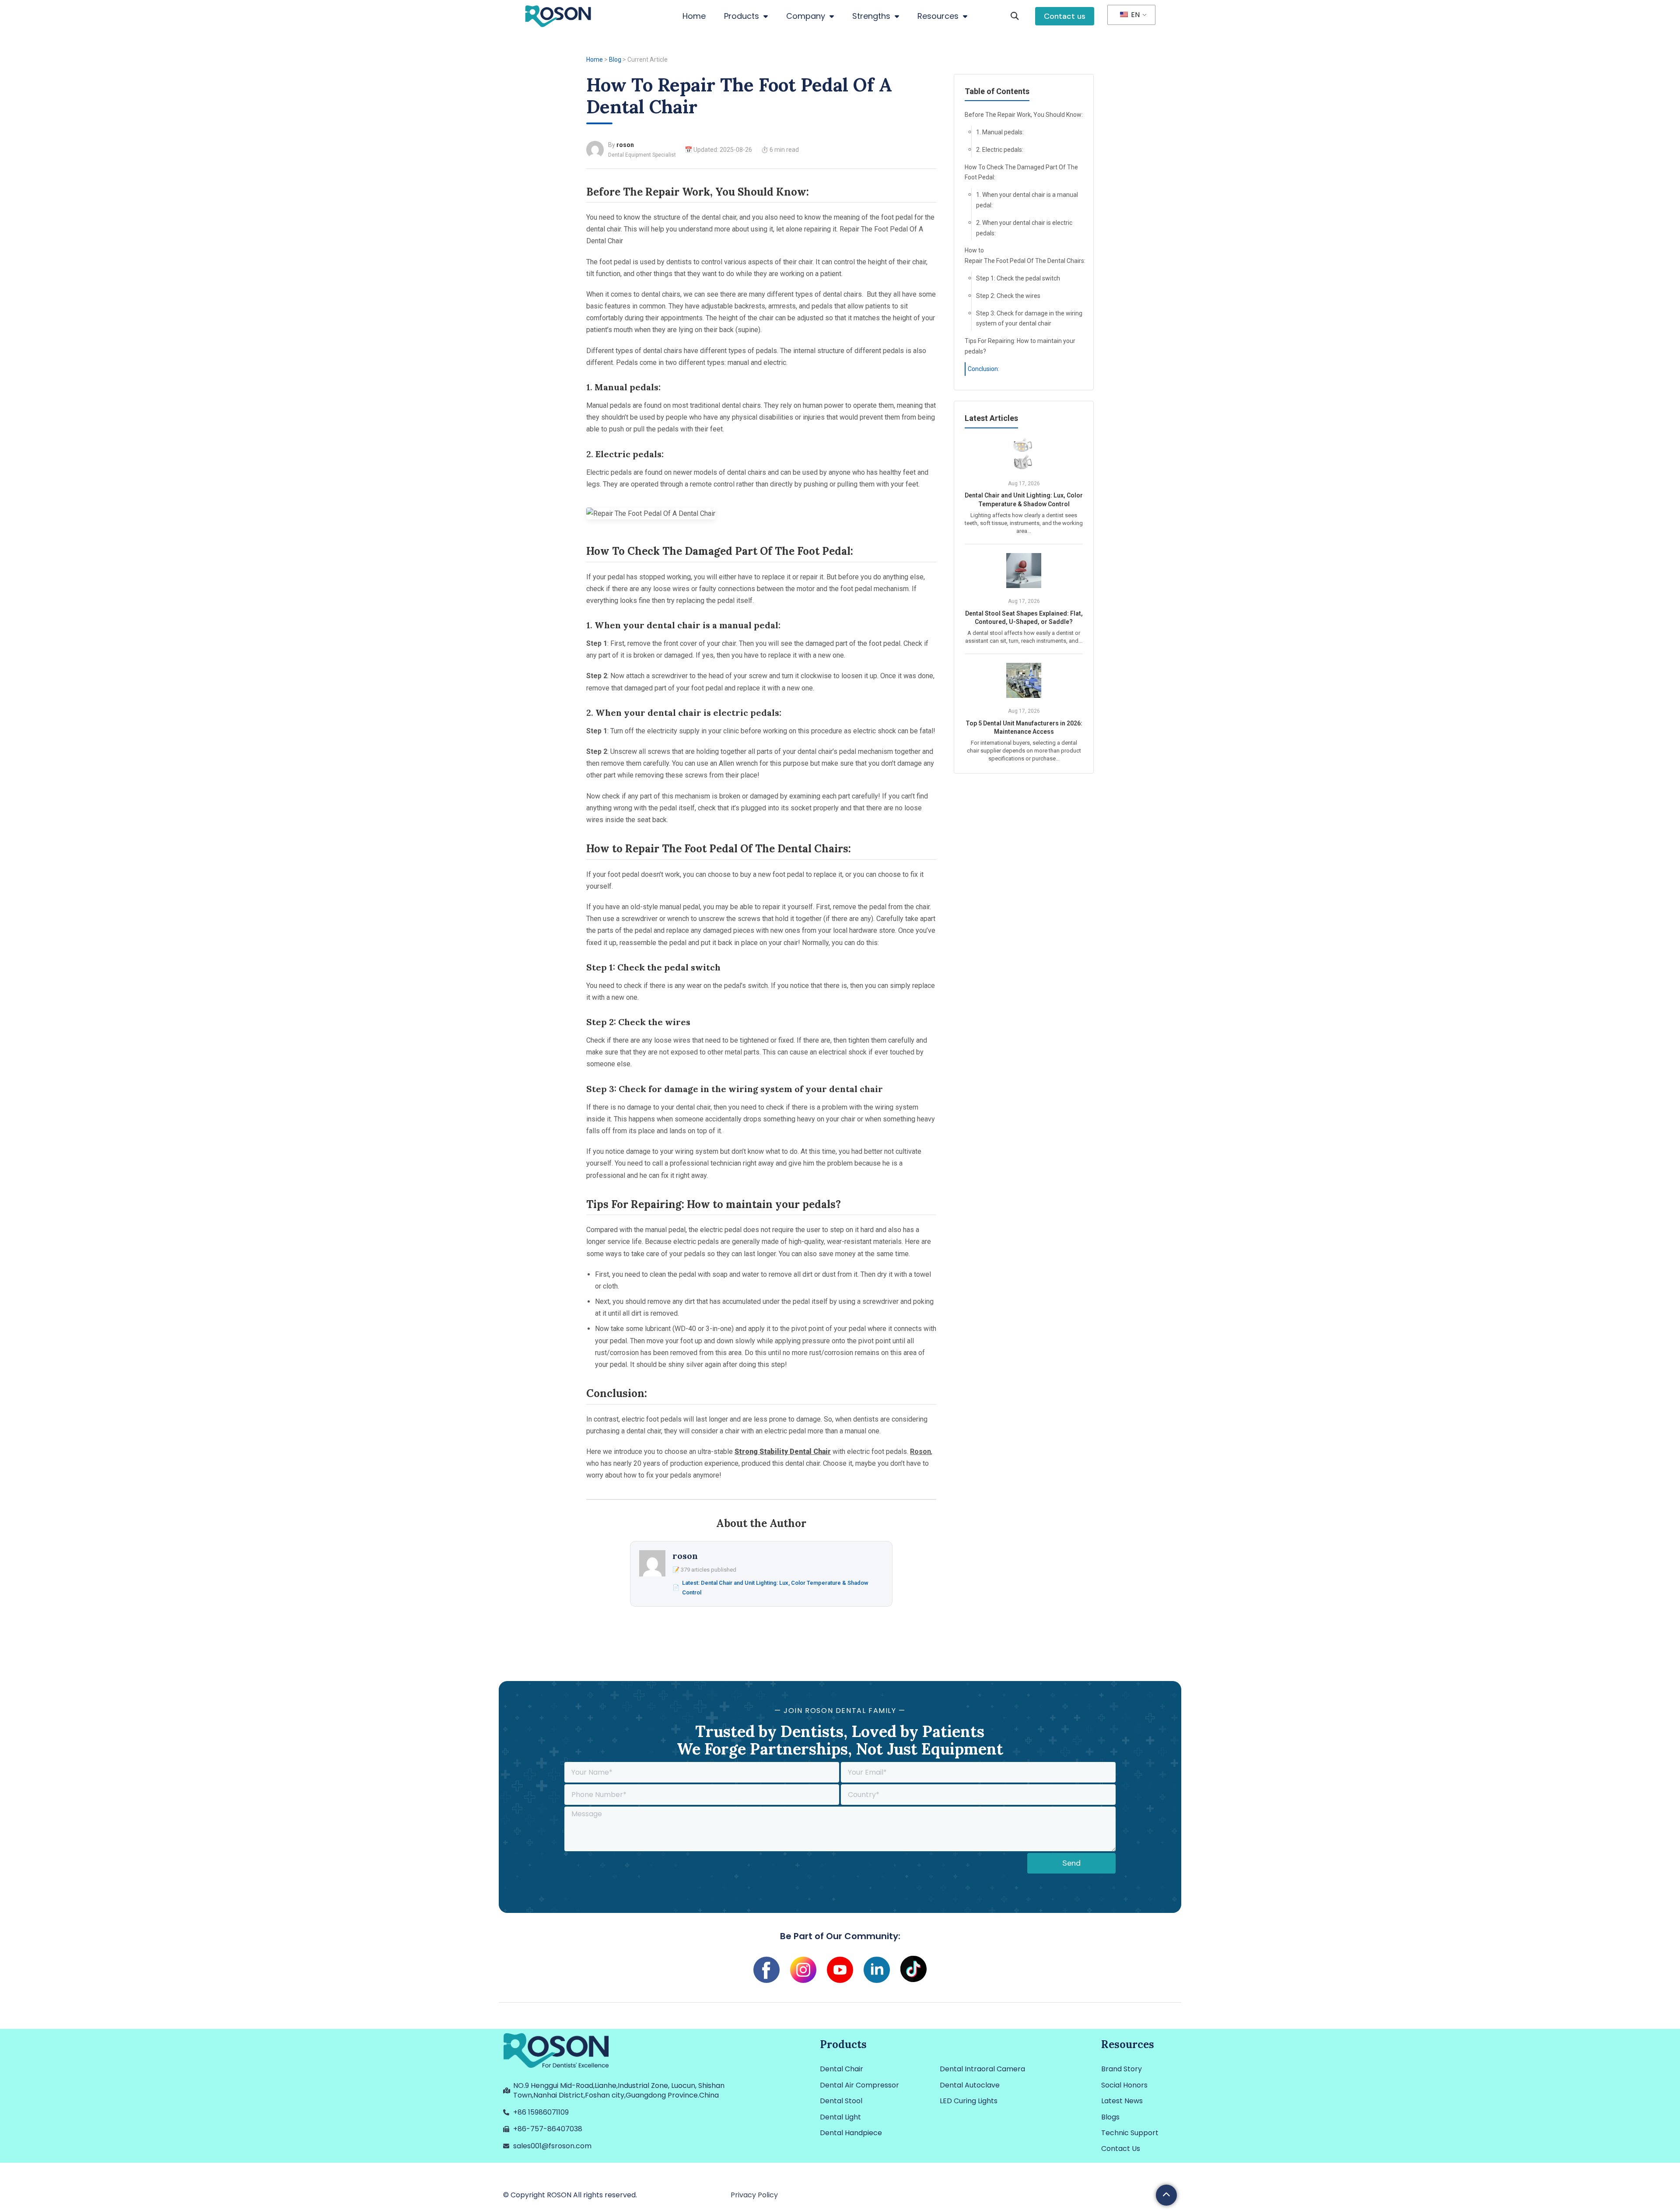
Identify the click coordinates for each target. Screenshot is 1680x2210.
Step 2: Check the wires (1008, 296)
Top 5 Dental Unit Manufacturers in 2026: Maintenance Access (1024, 728)
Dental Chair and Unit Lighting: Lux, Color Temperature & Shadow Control (1024, 500)
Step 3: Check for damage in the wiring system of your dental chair (1029, 319)
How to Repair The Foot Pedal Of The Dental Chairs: (1024, 256)
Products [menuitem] (742, 16)
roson (625, 145)
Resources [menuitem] (938, 16)
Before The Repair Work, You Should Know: (1024, 115)
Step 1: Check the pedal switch (1018, 278)
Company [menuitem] (806, 16)
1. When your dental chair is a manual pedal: (1027, 200)
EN (1134, 15)
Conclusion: (983, 369)
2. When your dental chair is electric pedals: (1024, 228)
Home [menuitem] (694, 16)
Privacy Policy (754, 2195)
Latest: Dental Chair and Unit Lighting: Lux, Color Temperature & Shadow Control (775, 1588)
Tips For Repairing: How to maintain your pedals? (1020, 346)
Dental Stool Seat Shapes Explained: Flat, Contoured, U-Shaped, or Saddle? (1024, 618)
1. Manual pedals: (1000, 132)
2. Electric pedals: (1000, 150)
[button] (1015, 16)
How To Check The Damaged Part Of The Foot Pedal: (1021, 172)
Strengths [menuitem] (871, 16)
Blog (615, 60)
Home (595, 60)
